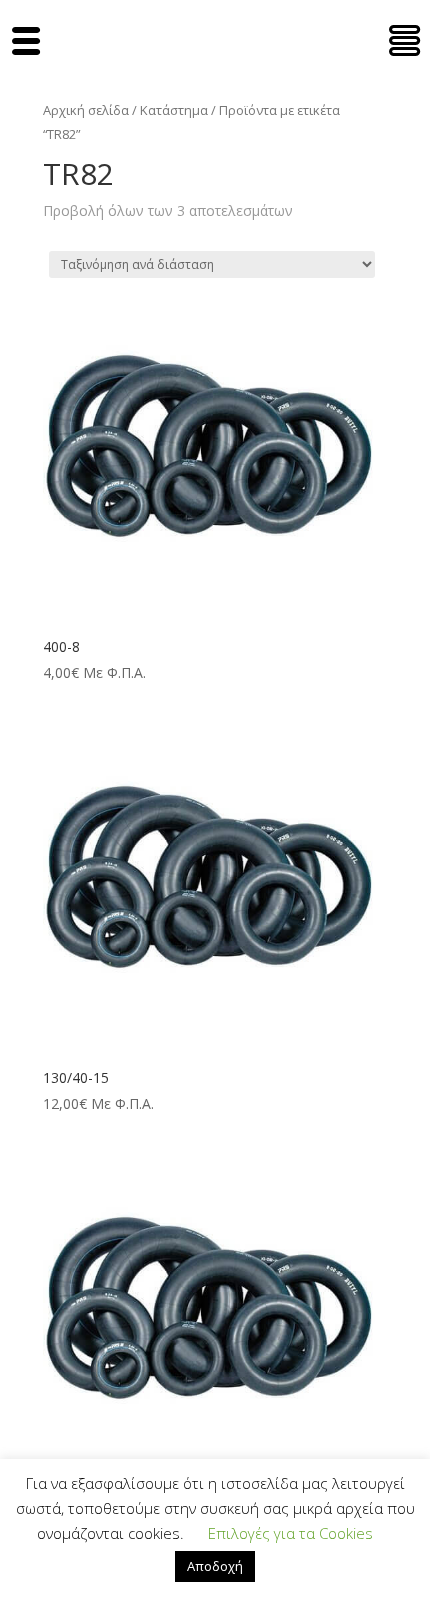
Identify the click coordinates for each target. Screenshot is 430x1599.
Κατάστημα (174, 110)
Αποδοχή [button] (215, 1566)
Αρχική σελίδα (86, 110)
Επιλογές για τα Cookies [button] (290, 1533)
